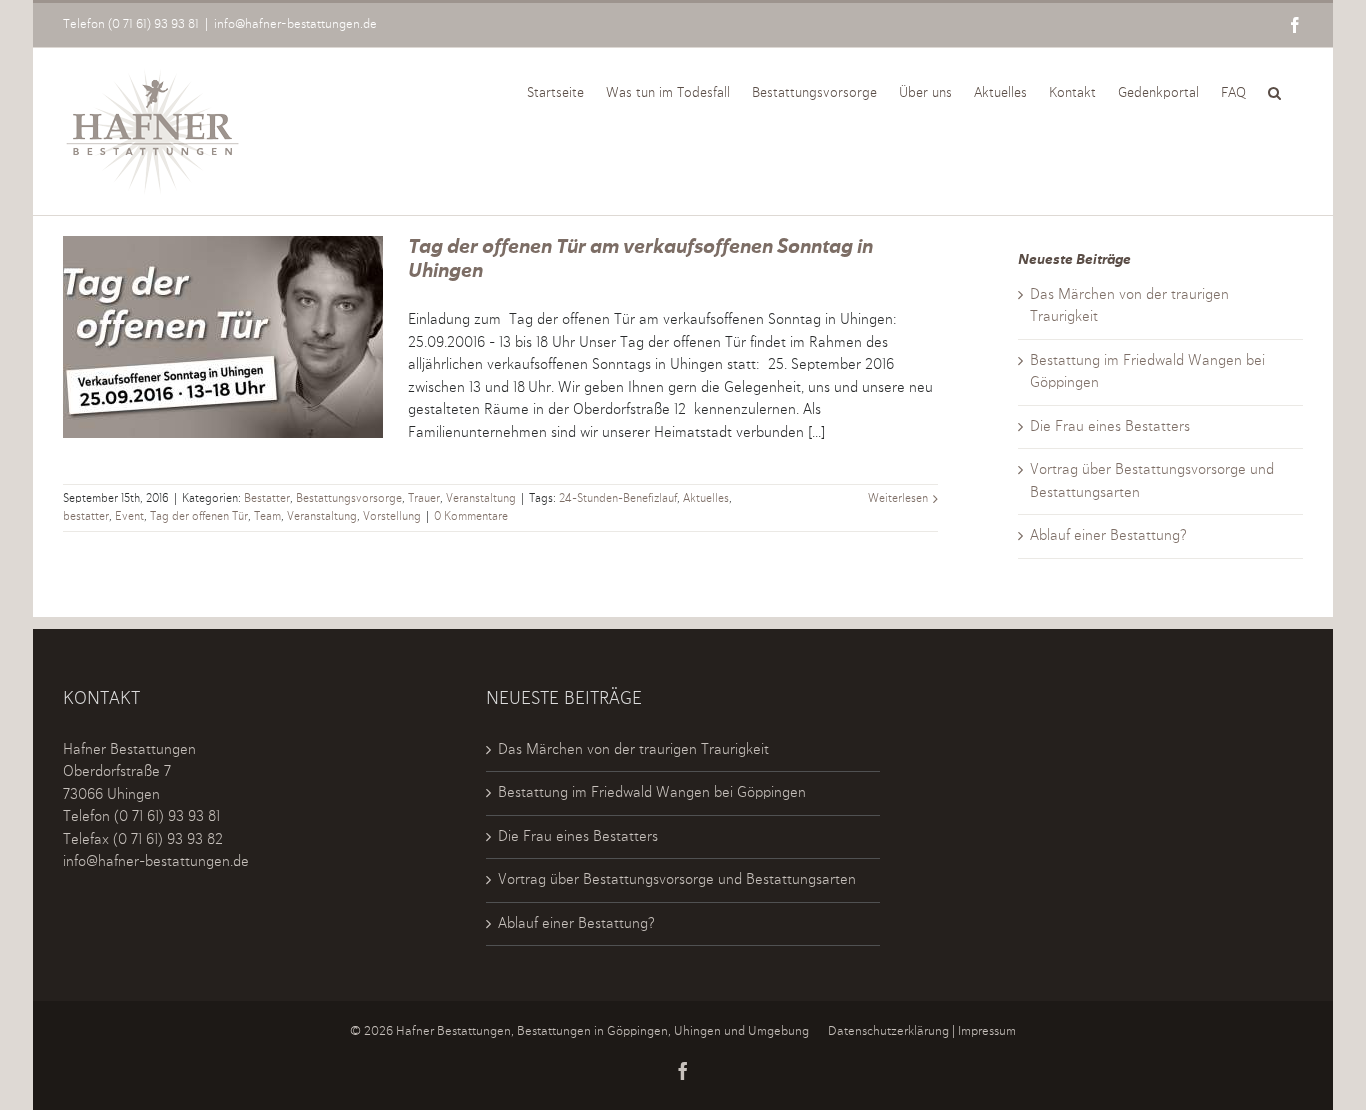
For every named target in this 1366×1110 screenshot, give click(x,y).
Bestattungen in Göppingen (592, 1031)
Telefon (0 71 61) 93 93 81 (131, 24)
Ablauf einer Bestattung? (1108, 535)
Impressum (987, 1031)
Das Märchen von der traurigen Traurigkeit (633, 749)
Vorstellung (392, 517)
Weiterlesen (898, 499)
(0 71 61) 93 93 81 (167, 816)
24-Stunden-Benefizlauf (618, 499)
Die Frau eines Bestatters (1110, 426)
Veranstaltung (481, 499)
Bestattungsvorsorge (349, 499)
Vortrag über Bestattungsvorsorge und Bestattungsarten (677, 879)
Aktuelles (706, 499)
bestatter (86, 517)
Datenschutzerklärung (888, 1031)
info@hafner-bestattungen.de (295, 24)
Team (267, 517)
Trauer (424, 499)
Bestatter (267, 499)
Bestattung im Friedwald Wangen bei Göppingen (652, 792)
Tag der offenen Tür (199, 517)
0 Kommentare (471, 517)
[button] (1274, 91)
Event (129, 517)
